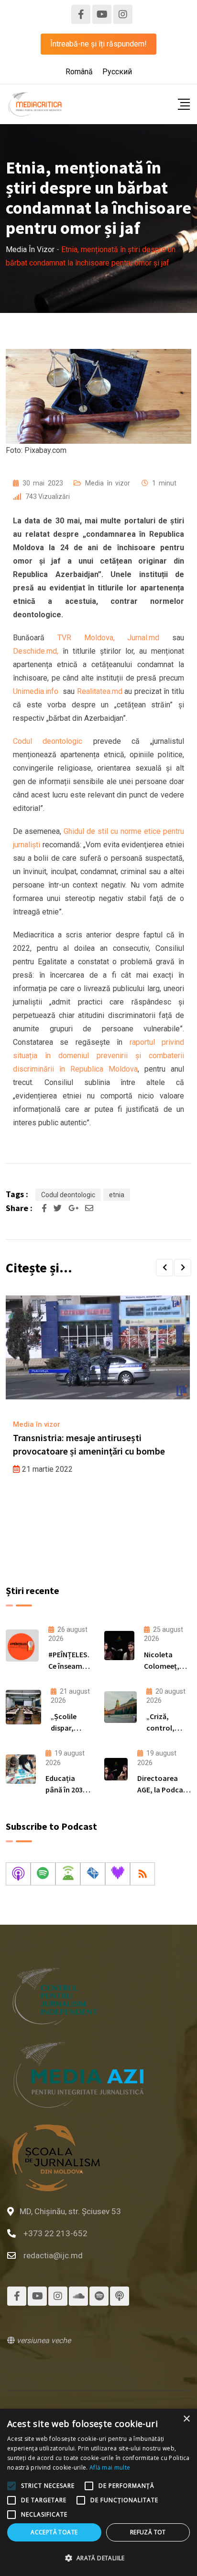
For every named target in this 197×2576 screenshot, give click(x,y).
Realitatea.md (100, 691)
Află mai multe (110, 2467)
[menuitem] (79, 72)
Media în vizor (108, 483)
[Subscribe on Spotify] (43, 1874)
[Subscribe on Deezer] (118, 1874)
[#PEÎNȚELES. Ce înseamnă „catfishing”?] (22, 1646)
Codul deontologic (48, 741)
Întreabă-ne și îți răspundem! (98, 44)
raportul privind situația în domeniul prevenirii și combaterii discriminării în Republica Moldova (98, 1056)
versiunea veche (43, 2340)
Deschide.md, (38, 651)
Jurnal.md (143, 638)
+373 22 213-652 (55, 2233)
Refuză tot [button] (148, 2532)
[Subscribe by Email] (93, 1874)
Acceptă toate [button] (54, 2532)
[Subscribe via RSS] (142, 1874)
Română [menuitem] (79, 72)
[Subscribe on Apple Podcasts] (18, 1874)
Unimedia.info (36, 691)
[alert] (98, 2492)
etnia (117, 1195)
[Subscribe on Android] (68, 1874)
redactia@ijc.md (53, 2255)
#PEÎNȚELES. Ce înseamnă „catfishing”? (71, 1666)
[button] (164, 1268)
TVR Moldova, (86, 638)
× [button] (186, 2419)
